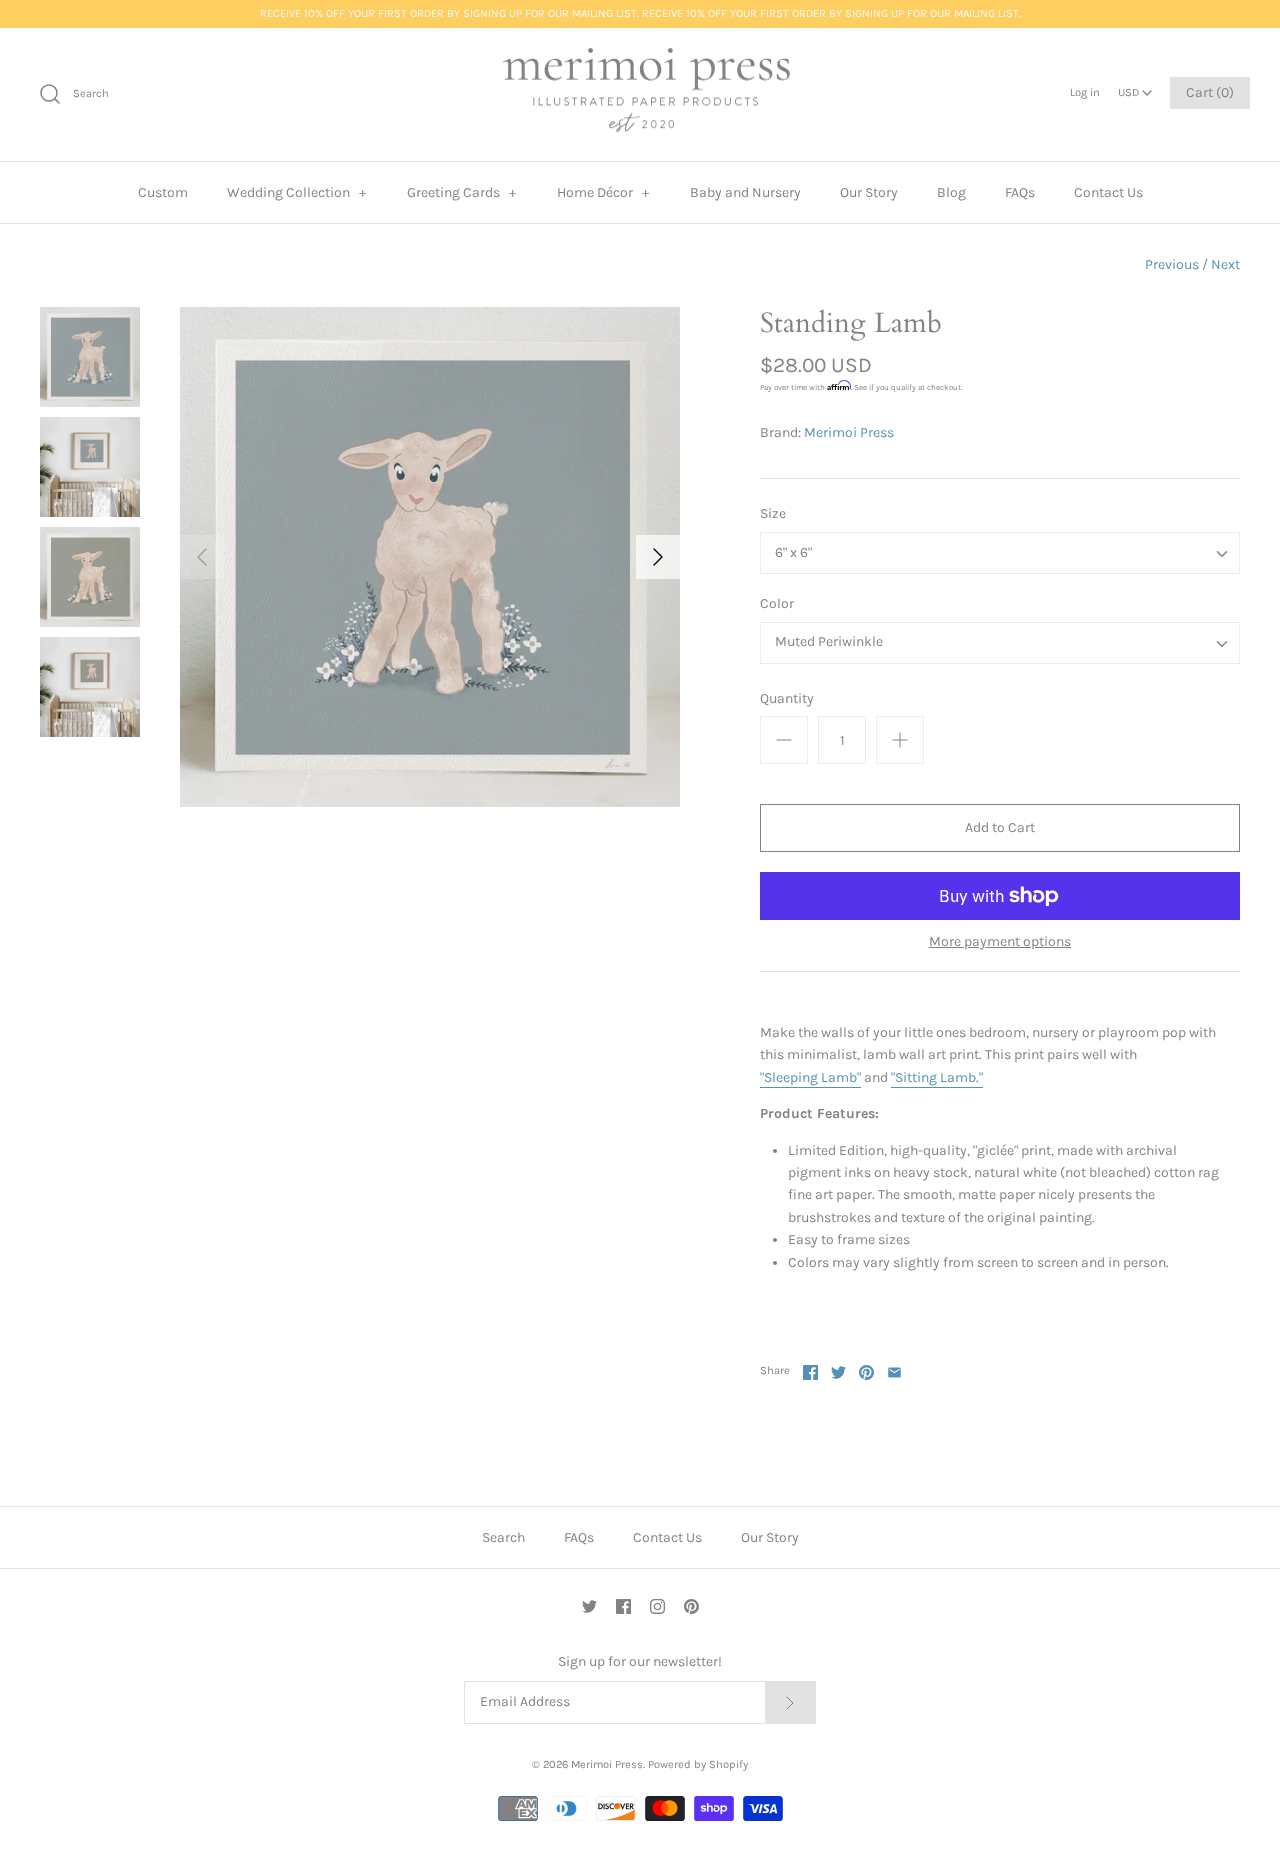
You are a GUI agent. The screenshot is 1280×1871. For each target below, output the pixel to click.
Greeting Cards (462, 192)
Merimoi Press (849, 432)
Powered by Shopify (698, 1764)
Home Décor (603, 192)
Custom (163, 192)
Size (773, 513)
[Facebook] (623, 1606)
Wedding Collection (297, 192)
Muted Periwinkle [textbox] (829, 642)
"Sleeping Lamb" (810, 1077)
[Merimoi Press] (640, 95)
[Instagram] (657, 1606)
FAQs (1020, 192)
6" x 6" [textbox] (793, 553)
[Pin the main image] (866, 1372)
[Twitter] (589, 1606)
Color (777, 603)
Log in (1085, 92)
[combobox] (1135, 87)
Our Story (869, 192)
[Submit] (790, 1702)
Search (503, 1537)
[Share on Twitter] (838, 1372)
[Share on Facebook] (810, 1372)
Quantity (787, 698)
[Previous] (202, 557)
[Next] (658, 557)
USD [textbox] (1135, 87)
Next (1225, 264)
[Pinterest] (691, 1606)
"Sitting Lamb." (937, 1077)
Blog (951, 192)
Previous (1172, 264)
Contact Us (1108, 192)
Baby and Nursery (745, 192)
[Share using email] (894, 1372)
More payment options (1000, 942)
